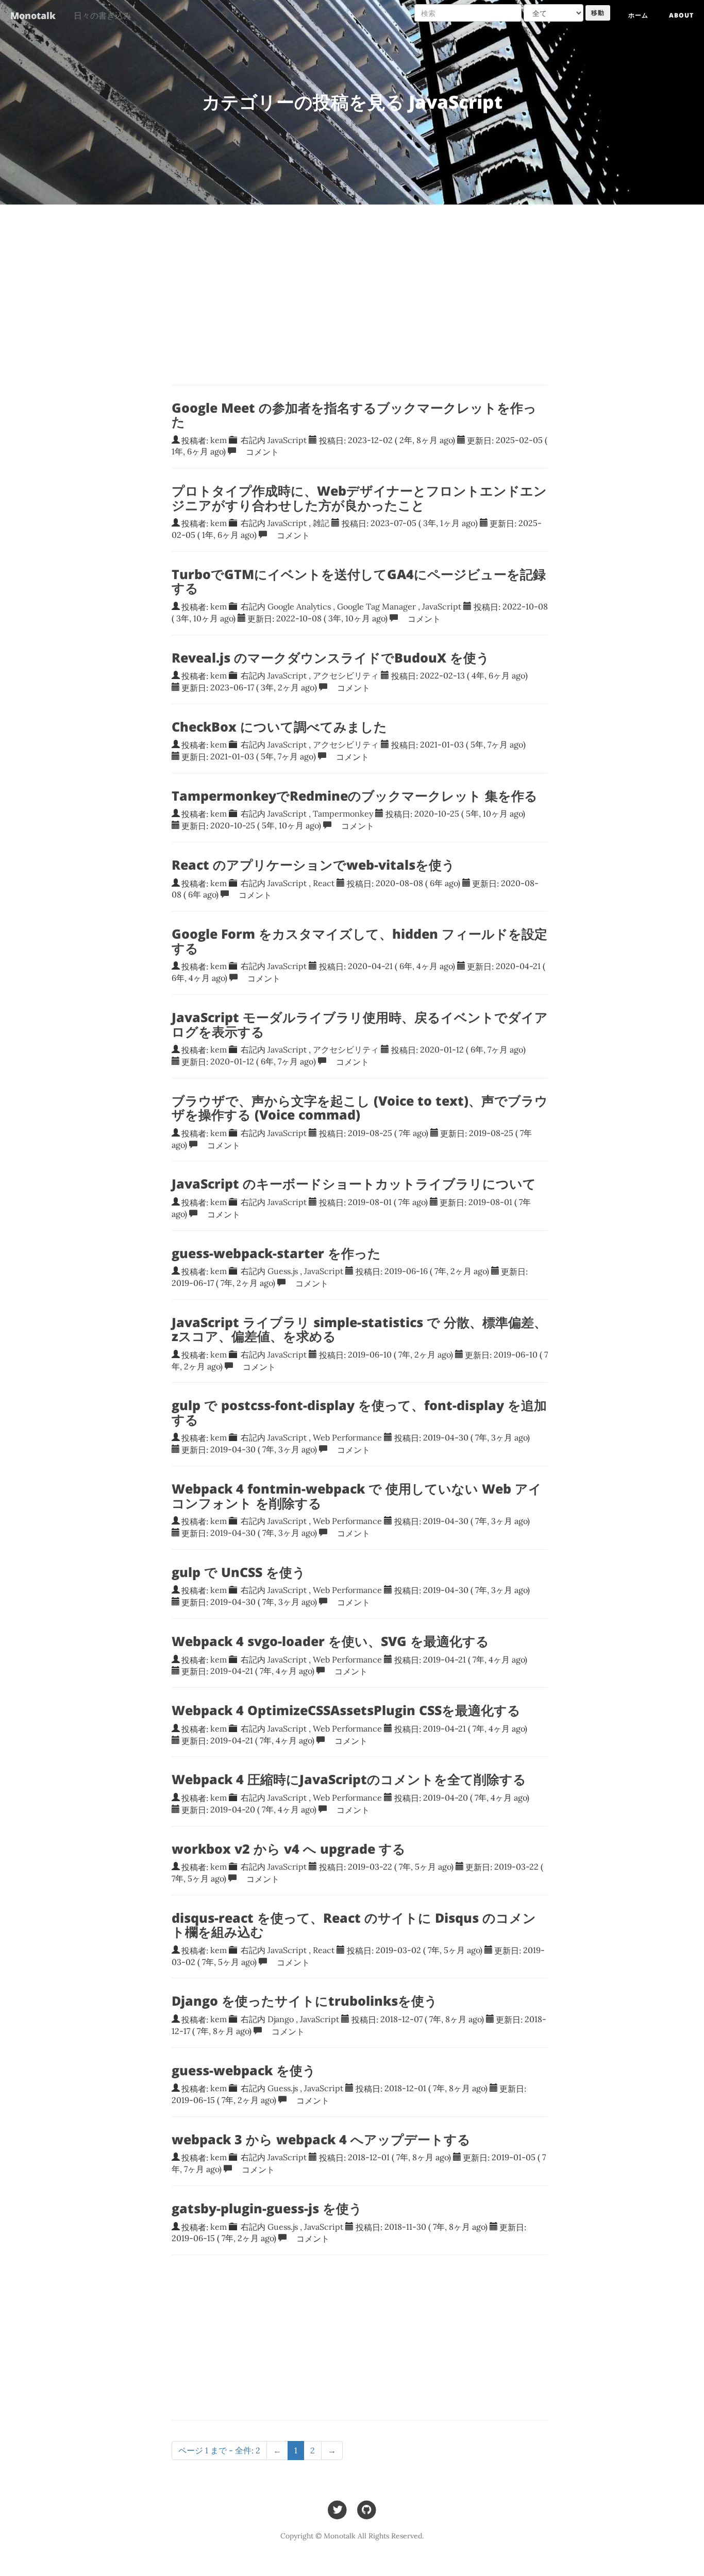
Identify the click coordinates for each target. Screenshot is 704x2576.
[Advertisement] (360, 2337)
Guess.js (283, 1271)
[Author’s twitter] (337, 2509)
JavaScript (287, 440)
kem (219, 440)
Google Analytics (299, 606)
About (681, 15)
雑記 (321, 523)
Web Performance (347, 1437)
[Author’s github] (367, 2509)
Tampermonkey (343, 814)
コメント (258, 451)
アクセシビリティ (346, 675)
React (324, 883)
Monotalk (33, 15)
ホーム (638, 15)
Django (281, 2019)
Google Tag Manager (376, 606)
